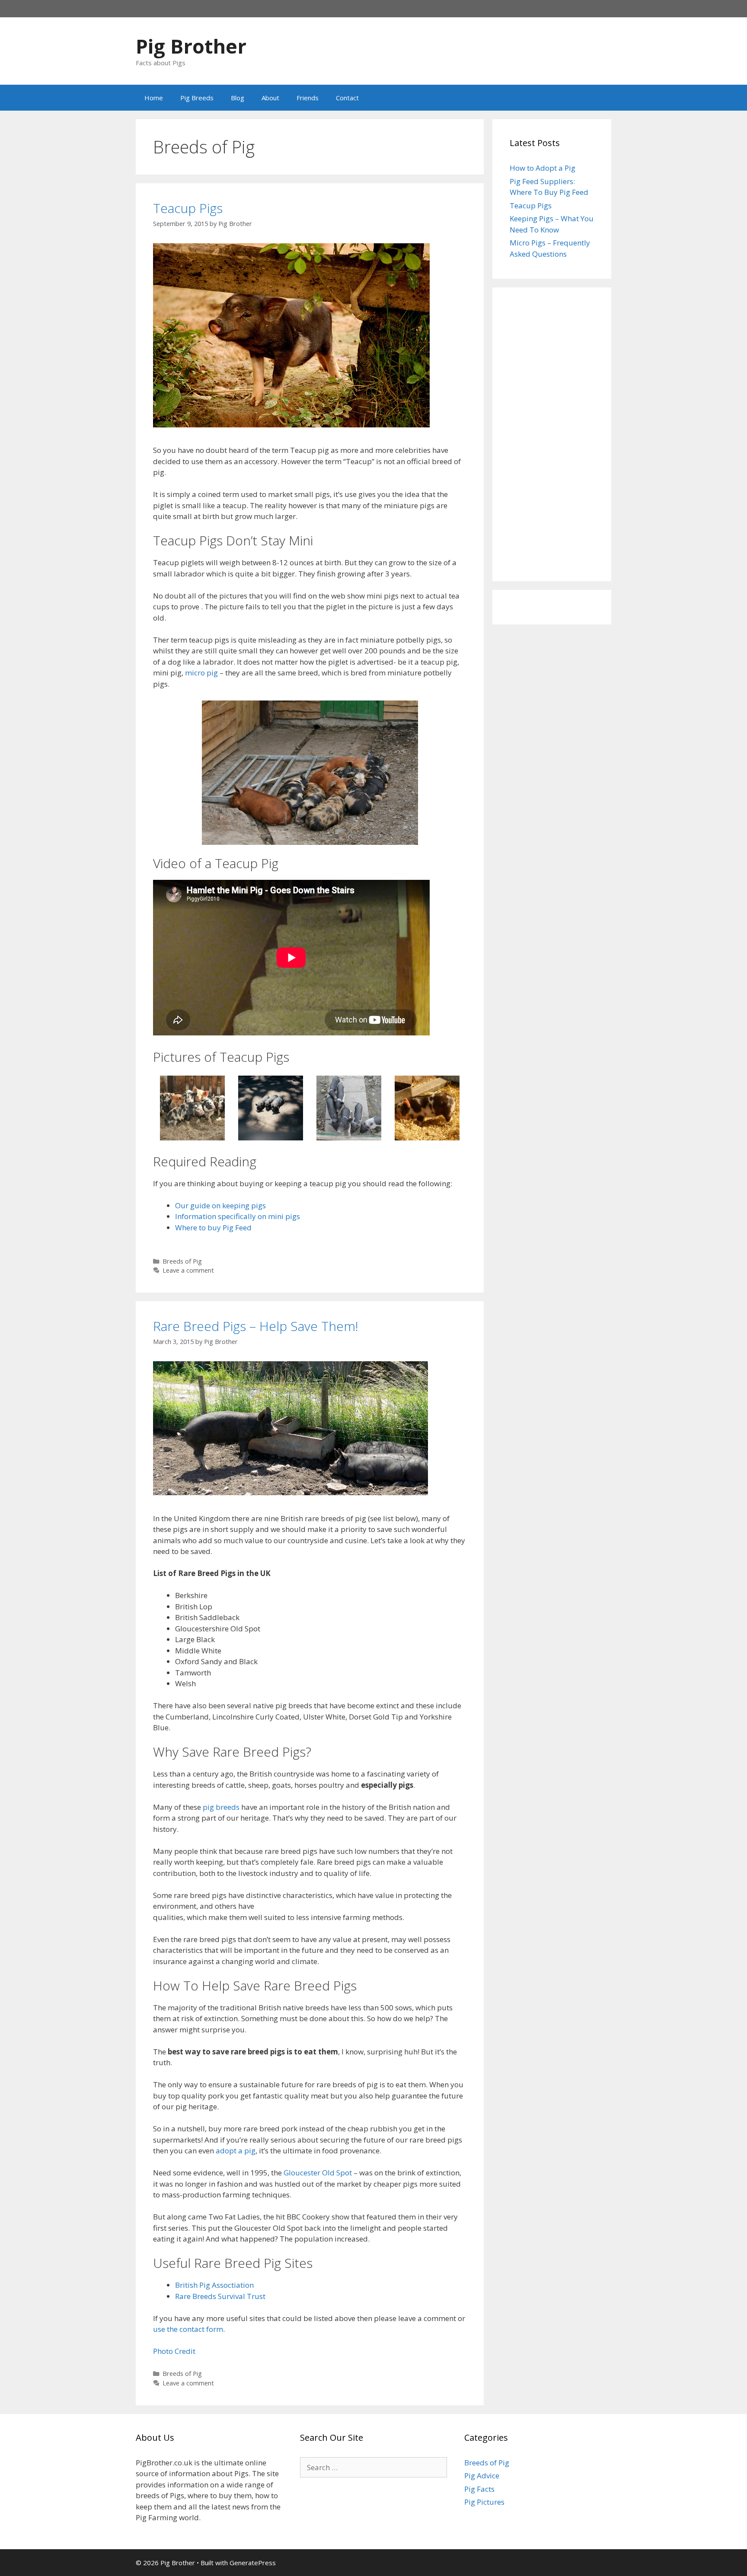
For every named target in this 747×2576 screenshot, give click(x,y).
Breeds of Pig (182, 1261)
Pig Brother (191, 46)
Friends (308, 98)
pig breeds (221, 1807)
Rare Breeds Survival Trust (220, 2296)
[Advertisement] (552, 434)
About (270, 98)
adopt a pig (236, 2151)
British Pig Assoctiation (214, 2285)
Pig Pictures (484, 2502)
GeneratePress (253, 2563)
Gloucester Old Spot (318, 2173)
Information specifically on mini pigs (238, 1216)
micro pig (201, 673)
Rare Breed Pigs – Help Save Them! (256, 1326)
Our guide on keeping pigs (220, 1205)
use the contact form (188, 2329)
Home (154, 98)
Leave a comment (188, 1270)
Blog (238, 98)
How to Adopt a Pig (543, 168)
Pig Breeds (197, 98)
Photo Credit (174, 2351)
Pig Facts (479, 2489)
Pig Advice (482, 2476)
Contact (347, 98)
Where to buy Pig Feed (213, 1228)
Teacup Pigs (188, 208)
